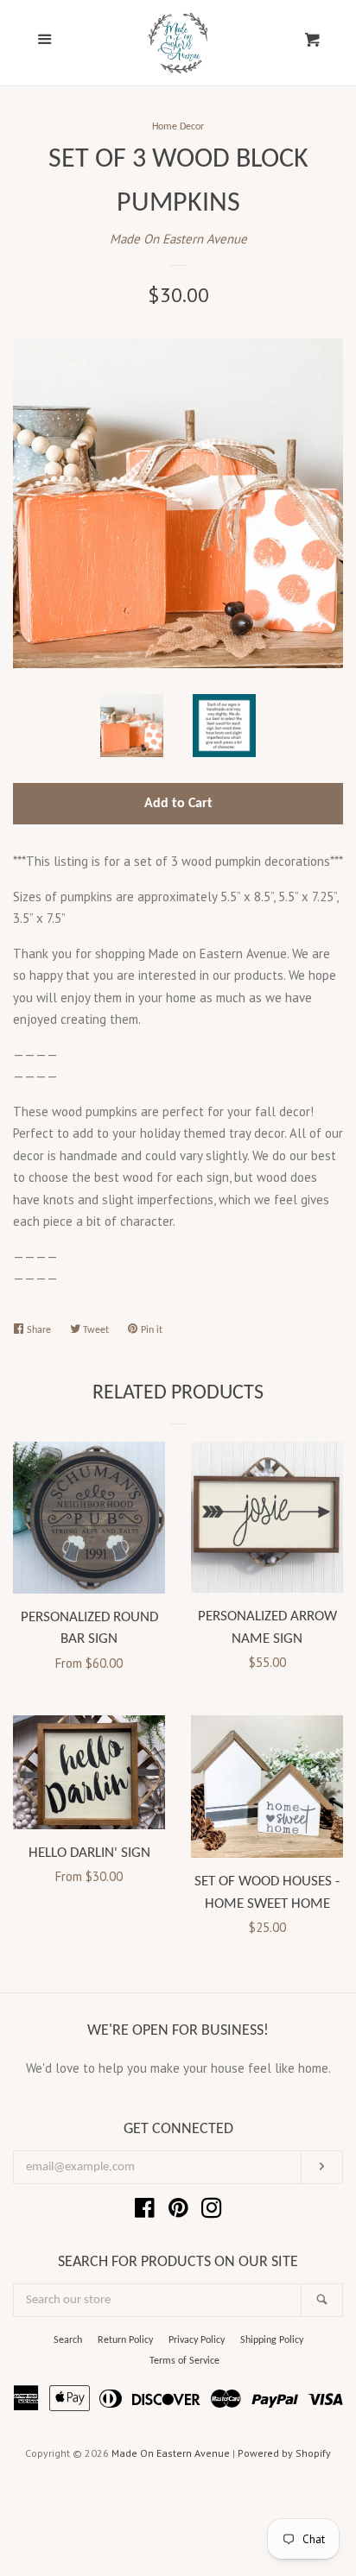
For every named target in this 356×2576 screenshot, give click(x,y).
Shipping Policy (272, 2340)
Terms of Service (184, 2361)
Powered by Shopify (284, 2453)
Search (68, 2340)
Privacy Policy (197, 2340)
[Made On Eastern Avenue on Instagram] (212, 2211)
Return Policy (125, 2340)
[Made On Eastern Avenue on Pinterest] (178, 2211)
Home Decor (178, 127)
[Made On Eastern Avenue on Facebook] (145, 2211)
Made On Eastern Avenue (178, 239)
